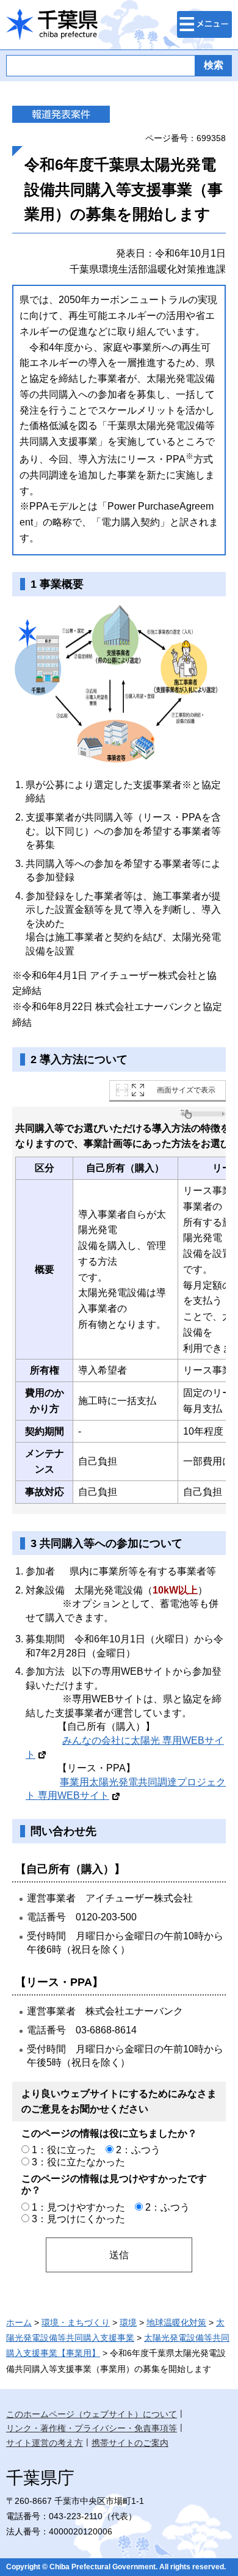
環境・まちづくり (76, 2322)
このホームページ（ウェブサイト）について (92, 2414)
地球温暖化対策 (176, 2322)
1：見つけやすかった (78, 2207)
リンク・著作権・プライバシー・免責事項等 (92, 2428)
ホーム (19, 2322)
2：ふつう (138, 2150)
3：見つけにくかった (78, 2219)
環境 (128, 2322)
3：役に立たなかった (78, 2162)
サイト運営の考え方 (45, 2443)
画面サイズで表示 (186, 1090)
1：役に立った (64, 2150)
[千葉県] (52, 25)
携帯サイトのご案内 (130, 2443)
